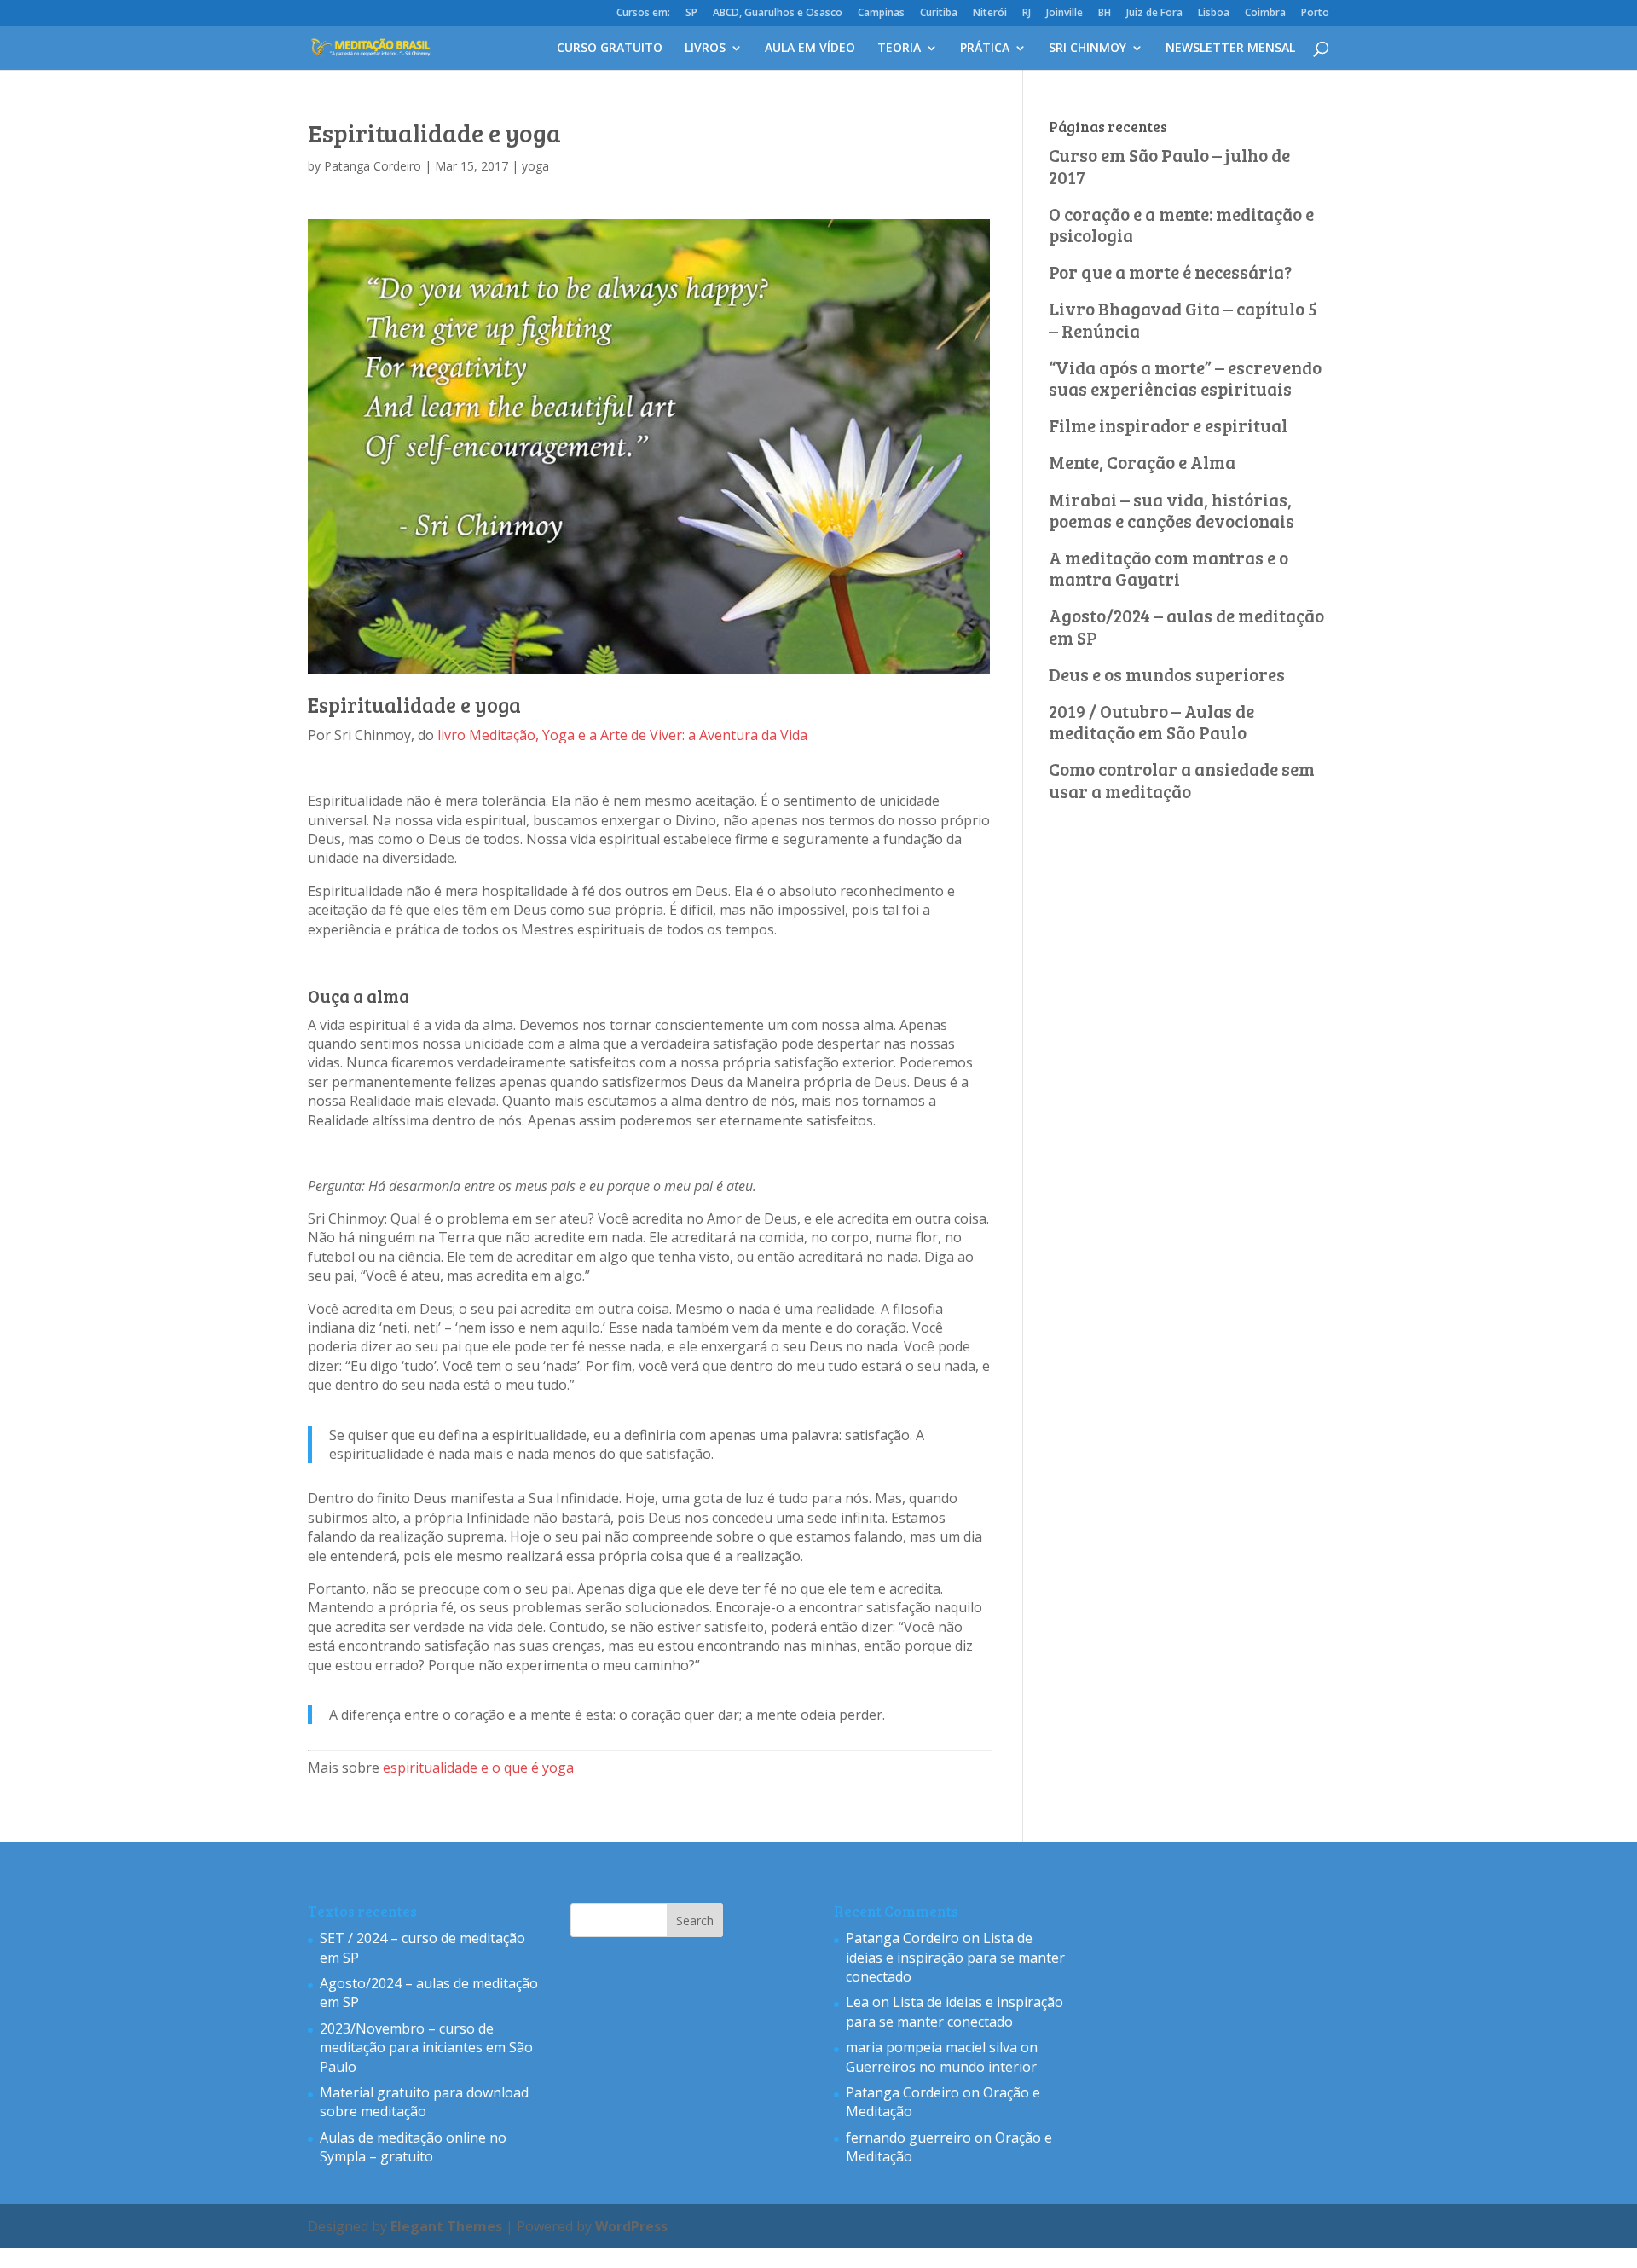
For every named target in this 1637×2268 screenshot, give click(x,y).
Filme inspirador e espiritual (1168, 425)
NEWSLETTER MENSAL (1230, 49)
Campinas (881, 14)
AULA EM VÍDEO (810, 49)
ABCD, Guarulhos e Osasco (778, 14)
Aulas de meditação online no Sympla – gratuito (413, 2147)
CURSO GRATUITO (610, 49)
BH (1105, 14)
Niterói (990, 14)
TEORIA (899, 49)
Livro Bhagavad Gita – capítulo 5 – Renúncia (1183, 319)
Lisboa (1214, 14)
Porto (1315, 14)
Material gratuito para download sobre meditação (424, 2102)
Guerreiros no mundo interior (941, 2067)
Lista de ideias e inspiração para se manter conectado (955, 1957)
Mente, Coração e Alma (1142, 462)
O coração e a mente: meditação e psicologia (1181, 224)
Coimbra (1265, 14)
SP (691, 14)
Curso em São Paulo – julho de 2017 (1169, 165)
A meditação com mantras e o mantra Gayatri (1168, 568)
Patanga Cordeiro (373, 166)
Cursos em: (643, 14)
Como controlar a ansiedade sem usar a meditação (1182, 779)
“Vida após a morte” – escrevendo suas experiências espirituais (1185, 378)
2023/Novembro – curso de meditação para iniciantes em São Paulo (426, 2048)
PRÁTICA (985, 49)
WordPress (631, 2226)
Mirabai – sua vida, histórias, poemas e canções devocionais (1171, 510)
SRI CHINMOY (1087, 49)
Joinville (1064, 14)
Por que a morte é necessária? (1170, 272)
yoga (535, 166)
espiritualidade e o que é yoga (478, 1768)
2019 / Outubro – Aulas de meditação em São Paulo (1151, 721)
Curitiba (939, 14)
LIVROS (705, 49)
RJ (1027, 14)
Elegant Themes (446, 2226)
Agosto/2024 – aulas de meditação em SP (1186, 626)
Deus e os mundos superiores (1167, 674)
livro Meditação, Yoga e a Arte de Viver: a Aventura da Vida (622, 735)
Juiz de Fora (1154, 14)
